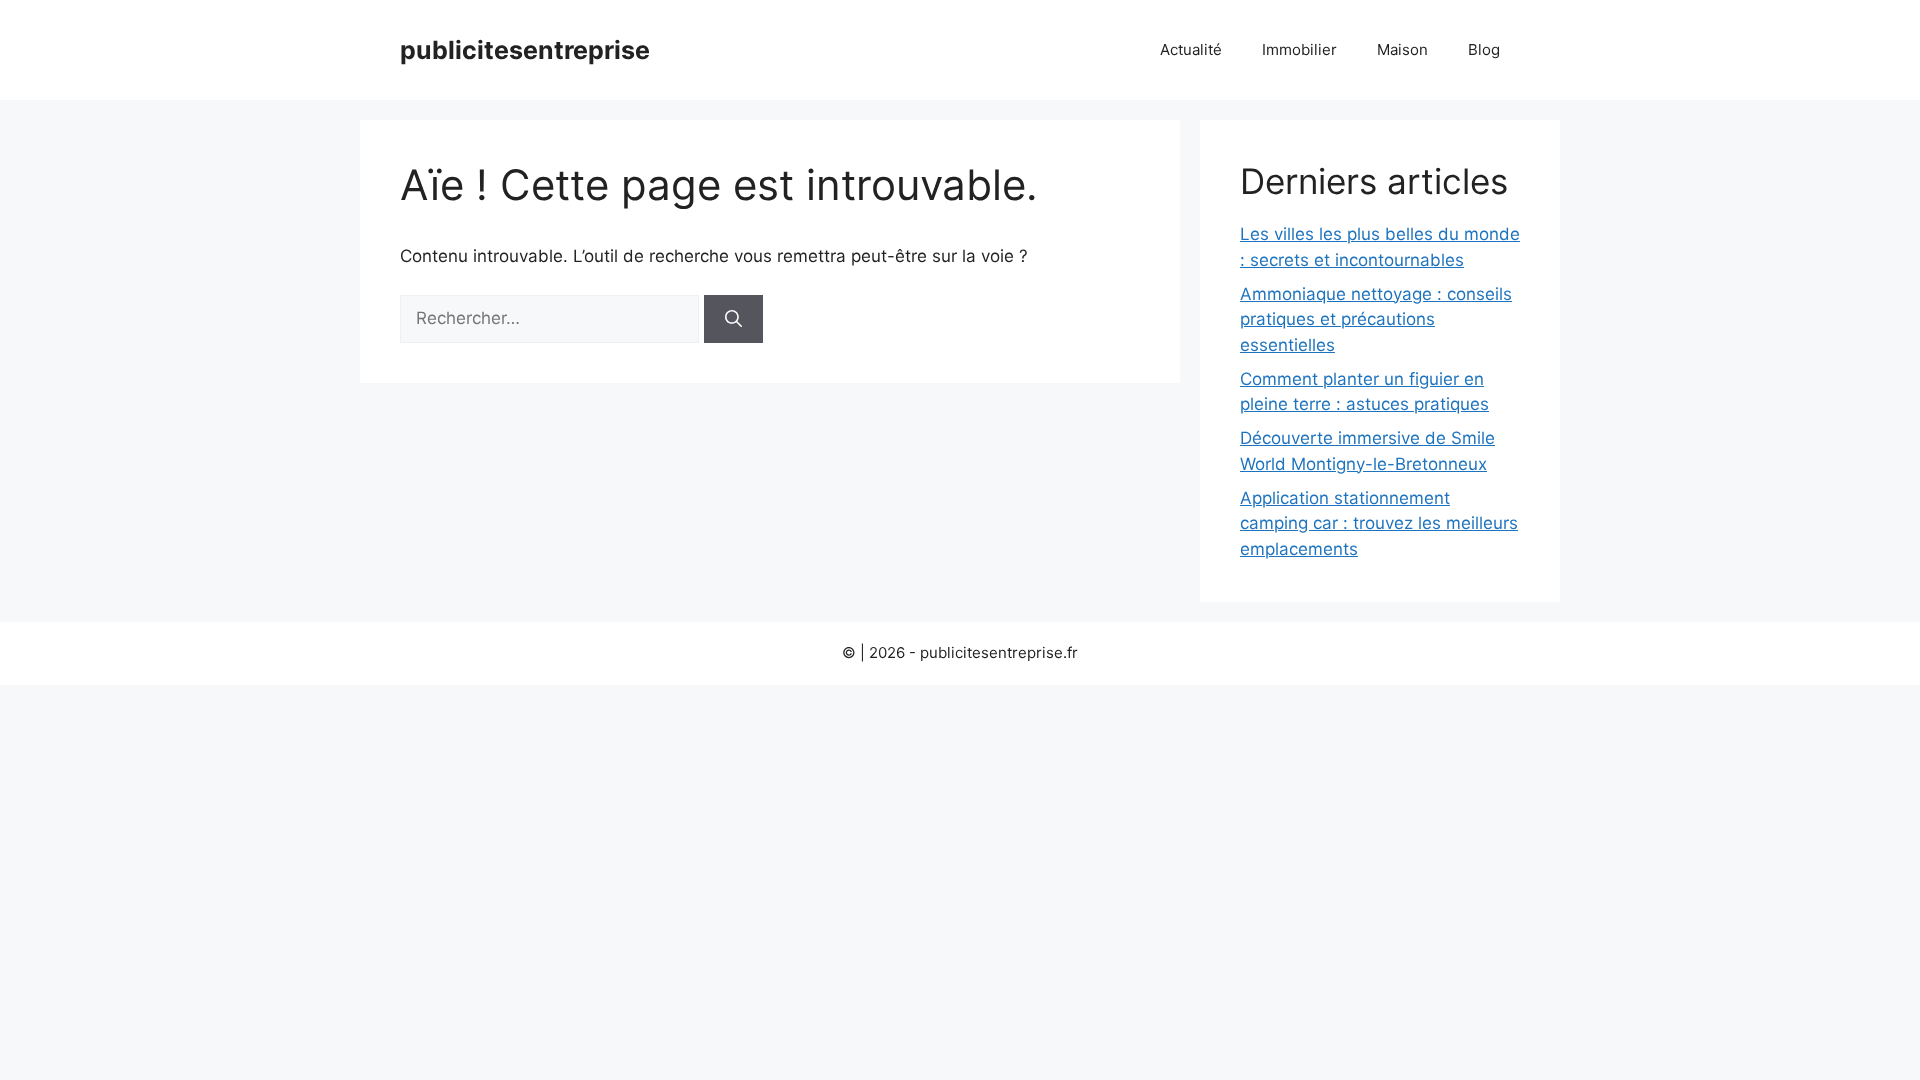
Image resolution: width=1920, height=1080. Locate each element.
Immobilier (1299, 49)
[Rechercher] (733, 319)
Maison (1402, 49)
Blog (1484, 49)
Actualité (1191, 49)
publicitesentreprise (525, 50)
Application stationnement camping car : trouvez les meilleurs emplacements (1379, 523)
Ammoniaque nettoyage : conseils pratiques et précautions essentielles (1376, 319)
